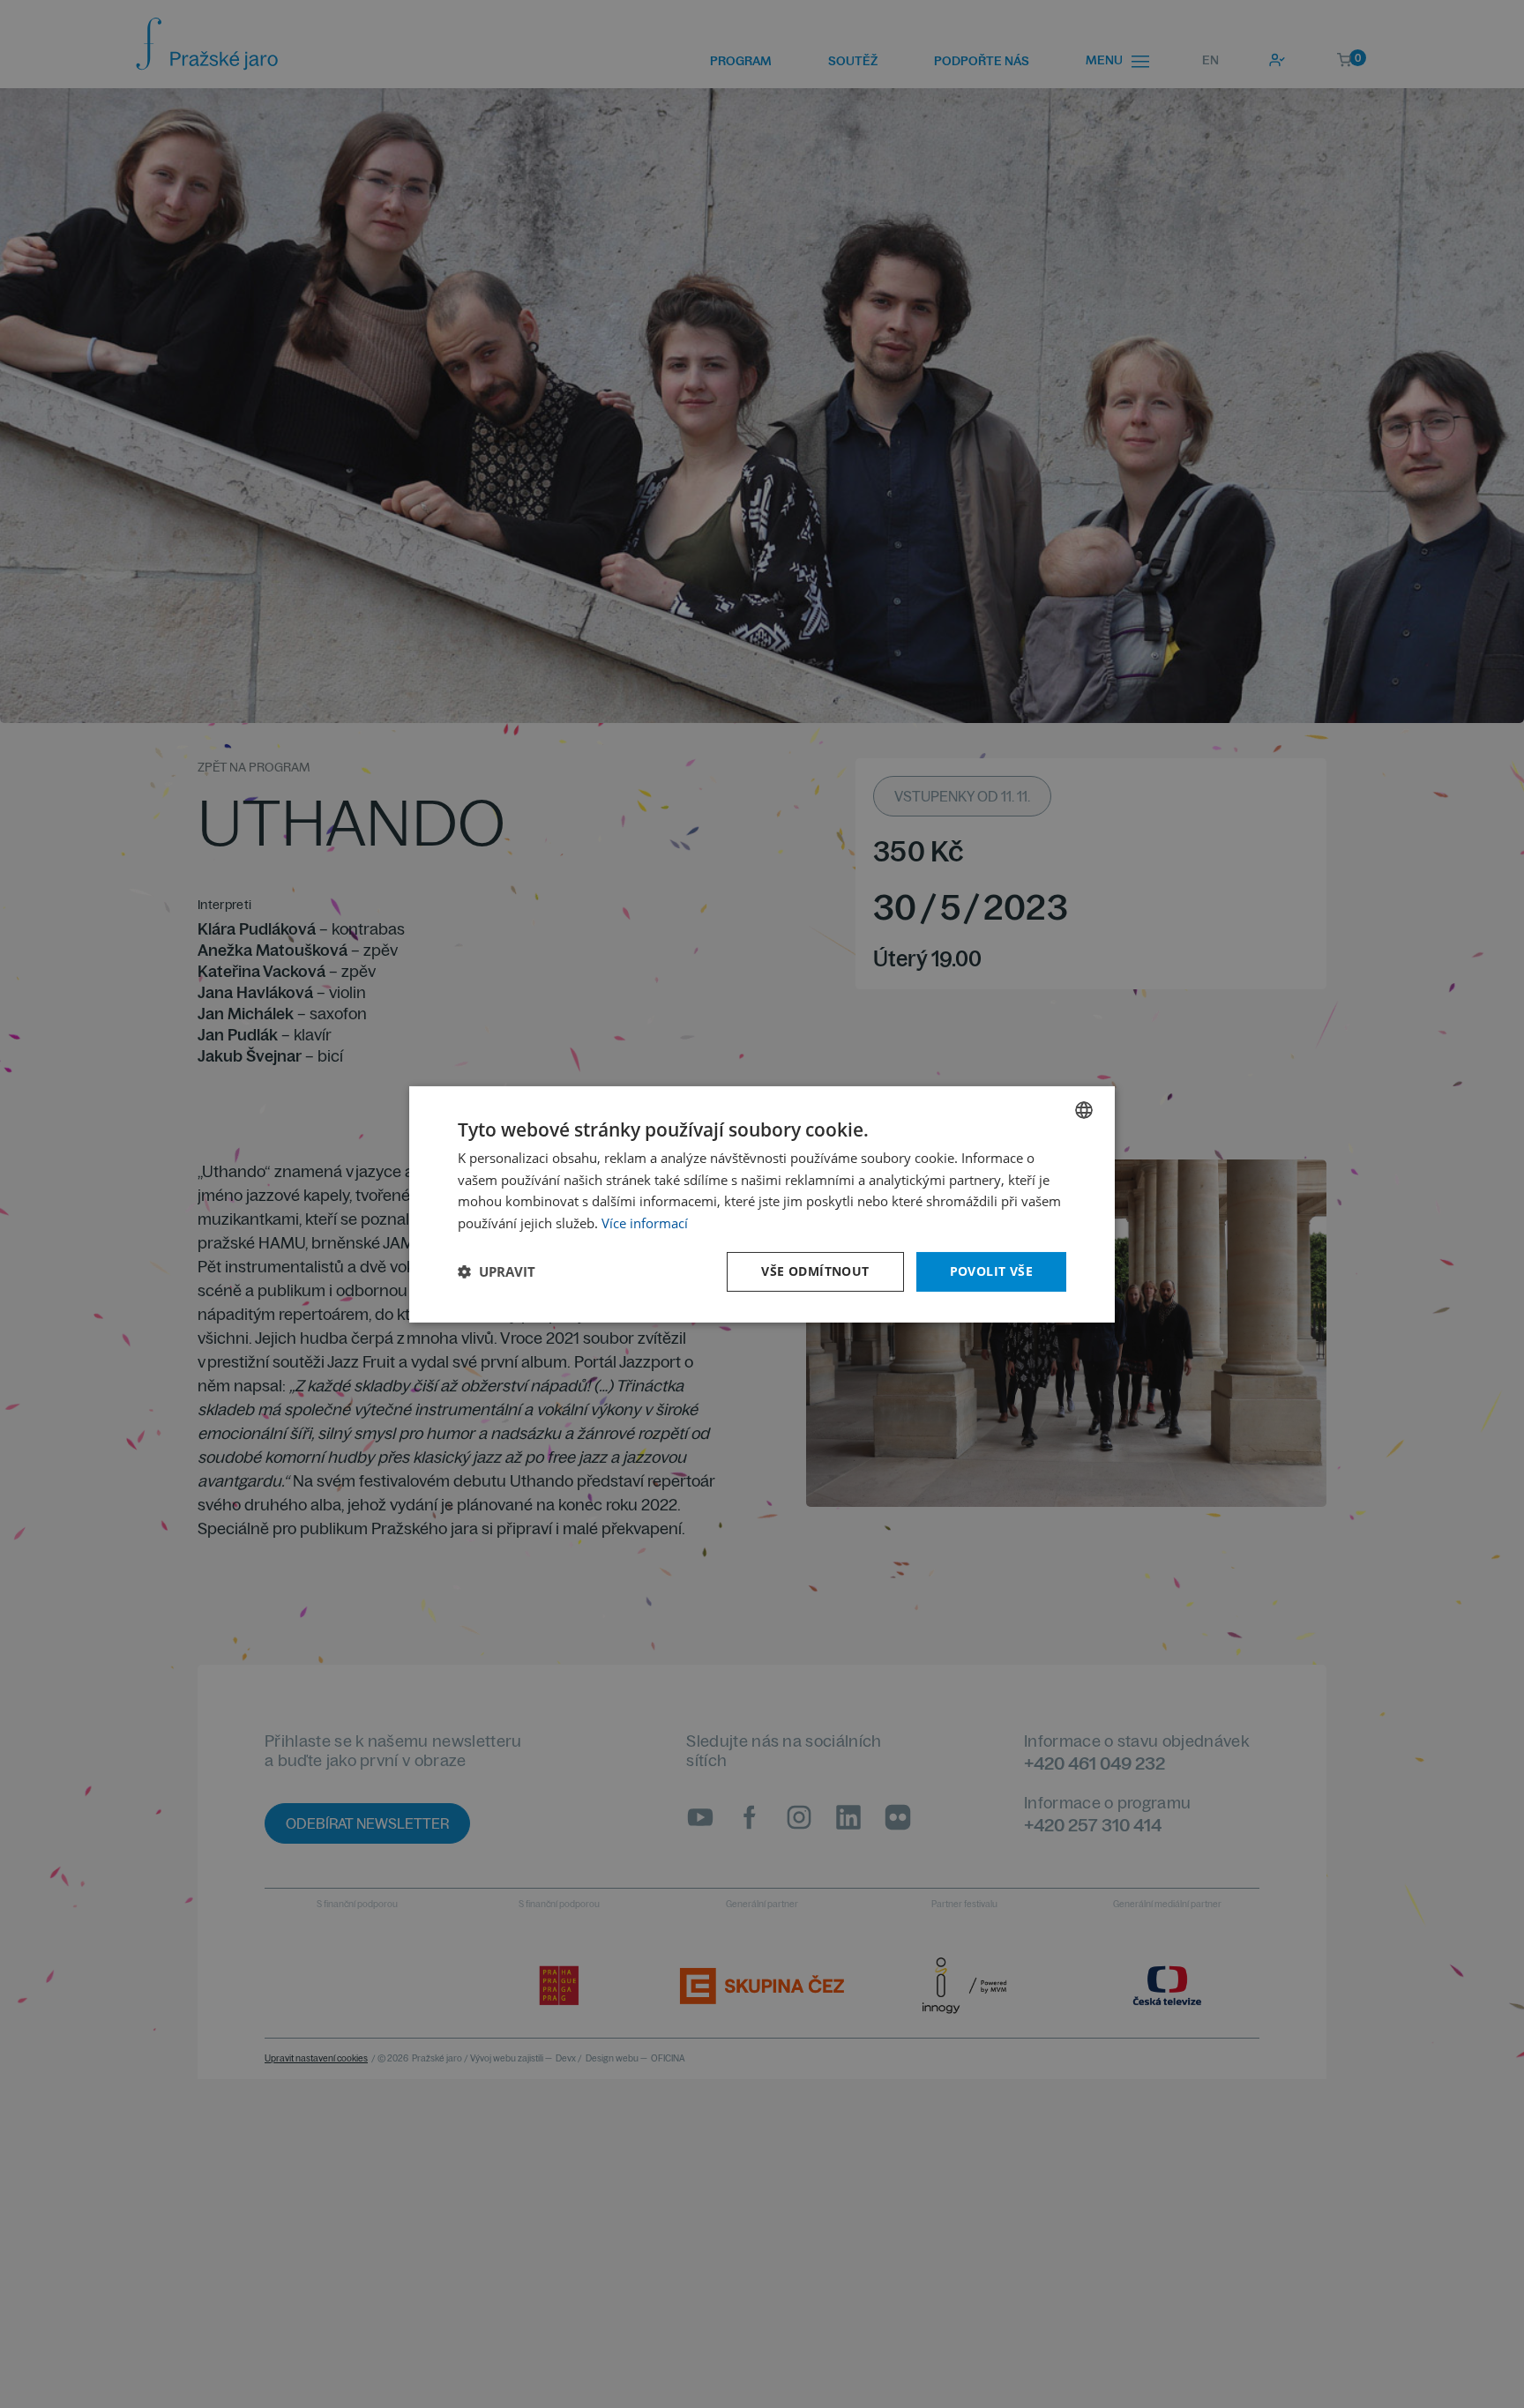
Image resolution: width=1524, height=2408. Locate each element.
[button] (497, 1271)
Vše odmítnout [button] (815, 1271)
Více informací (645, 1223)
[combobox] (1084, 1109)
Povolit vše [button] (991, 1271)
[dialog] (762, 1204)
